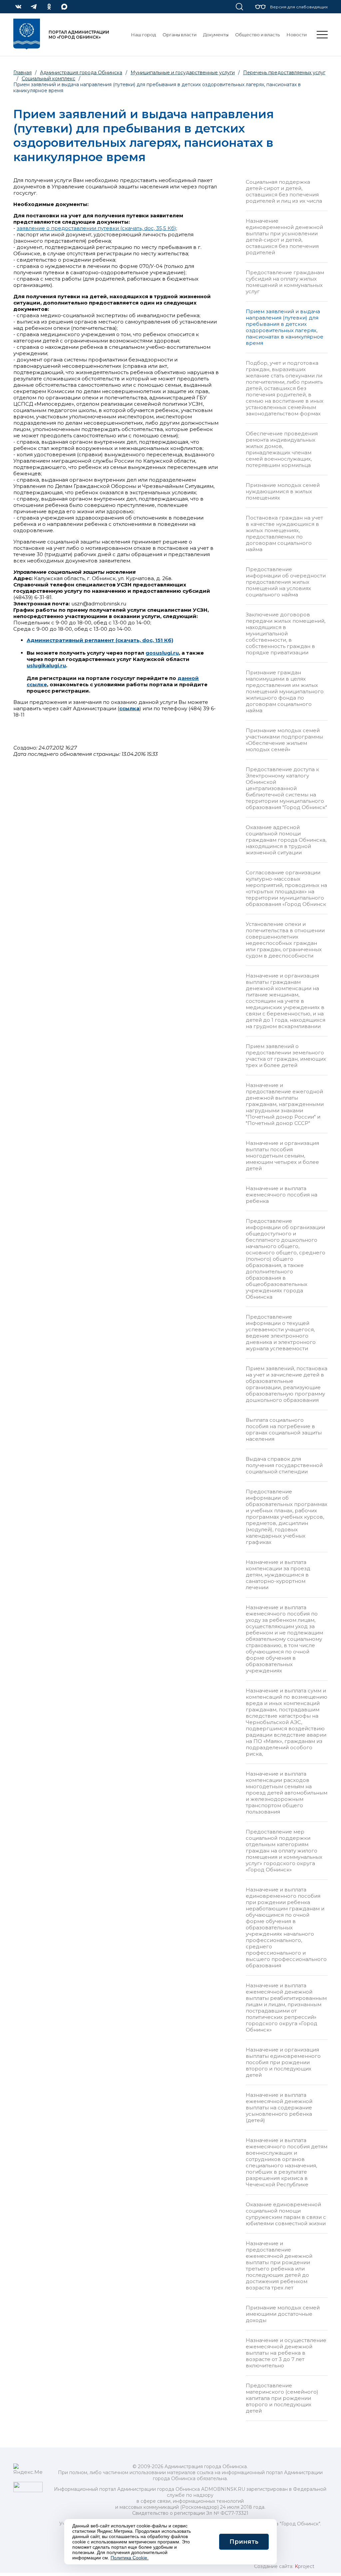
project (305, 2566)
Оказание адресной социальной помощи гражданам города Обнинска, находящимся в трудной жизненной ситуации (286, 840)
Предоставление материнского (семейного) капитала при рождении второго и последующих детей (282, 2398)
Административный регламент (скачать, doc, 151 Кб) (100, 640)
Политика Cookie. (130, 2558)
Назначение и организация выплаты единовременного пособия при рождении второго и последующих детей (283, 2062)
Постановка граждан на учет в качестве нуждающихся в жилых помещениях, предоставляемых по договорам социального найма (284, 534)
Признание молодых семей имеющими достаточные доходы (283, 2314)
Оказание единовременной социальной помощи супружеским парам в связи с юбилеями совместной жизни (286, 2214)
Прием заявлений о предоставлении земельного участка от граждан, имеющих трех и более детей (286, 1056)
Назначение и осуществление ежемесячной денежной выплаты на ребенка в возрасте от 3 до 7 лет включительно (286, 2353)
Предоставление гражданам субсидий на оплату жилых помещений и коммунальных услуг (285, 282)
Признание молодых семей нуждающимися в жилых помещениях (283, 491)
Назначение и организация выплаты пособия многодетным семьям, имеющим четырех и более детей (282, 1156)
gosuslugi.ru (162, 653)
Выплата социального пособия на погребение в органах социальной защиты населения (284, 1429)
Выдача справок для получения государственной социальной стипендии (284, 1465)
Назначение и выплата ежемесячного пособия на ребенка (282, 1195)
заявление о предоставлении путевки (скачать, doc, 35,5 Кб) (96, 228)
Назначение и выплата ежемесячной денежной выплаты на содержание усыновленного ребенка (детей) (279, 2108)
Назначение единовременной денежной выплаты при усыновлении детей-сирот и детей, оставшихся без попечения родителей (284, 237)
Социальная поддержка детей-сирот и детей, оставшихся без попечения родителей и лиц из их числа (284, 191)
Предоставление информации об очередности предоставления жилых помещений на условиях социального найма (286, 582)
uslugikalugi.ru (46, 665)
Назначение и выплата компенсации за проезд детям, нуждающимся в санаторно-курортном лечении (278, 1575)
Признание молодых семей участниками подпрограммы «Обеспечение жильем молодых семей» (284, 740)
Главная (22, 73)
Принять (244, 2542)
